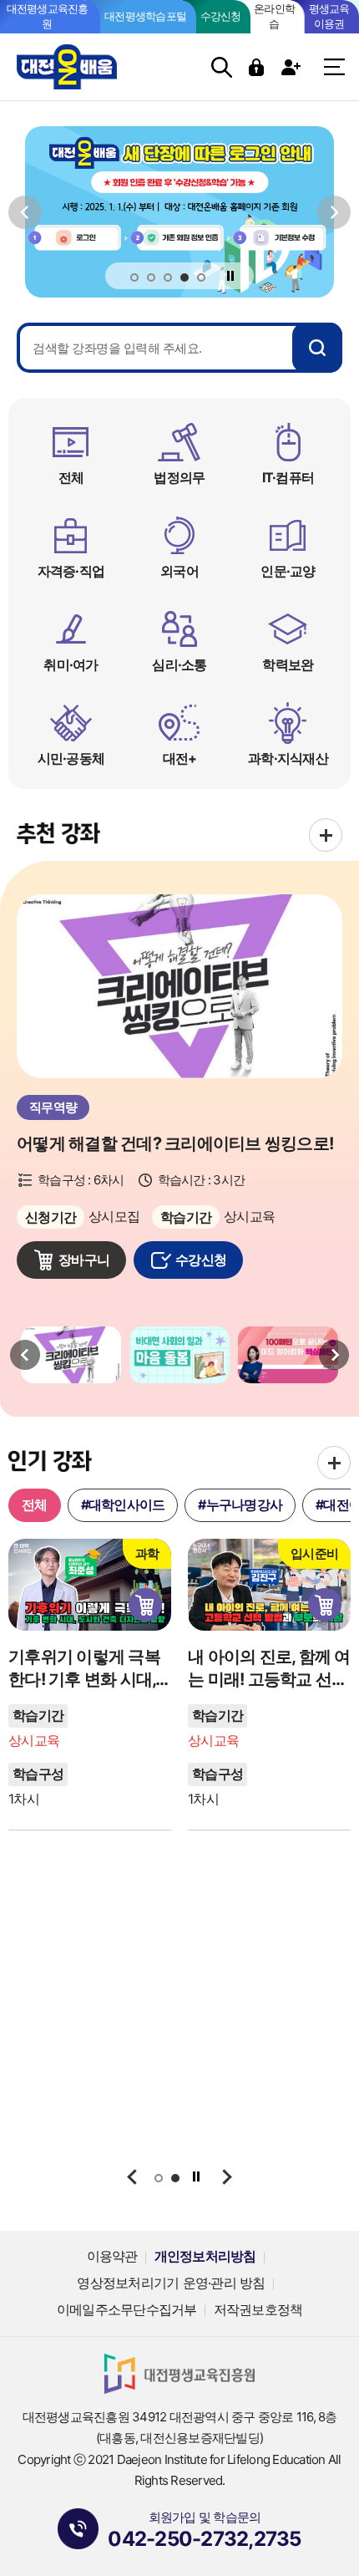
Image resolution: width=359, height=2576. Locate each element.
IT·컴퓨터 (288, 477)
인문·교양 (288, 571)
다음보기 (334, 211)
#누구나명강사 (240, 1504)
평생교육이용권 (329, 16)
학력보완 (288, 664)
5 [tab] (202, 278)
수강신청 (221, 16)
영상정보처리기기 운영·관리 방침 (171, 2283)
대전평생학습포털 (145, 16)
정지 (231, 275)
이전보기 (25, 211)
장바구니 (84, 1260)
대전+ (180, 758)
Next (334, 1355)
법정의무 (179, 477)
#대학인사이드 (123, 1504)
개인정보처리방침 (205, 2256)
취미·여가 (71, 664)
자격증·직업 (71, 571)
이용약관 (112, 2256)
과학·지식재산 (288, 758)
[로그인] (258, 67)
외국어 (179, 571)
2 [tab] (152, 278)
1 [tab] (134, 278)
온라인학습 (274, 16)
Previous (25, 1355)
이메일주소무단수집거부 (127, 2309)
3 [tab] (169, 278)
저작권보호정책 (258, 2309)
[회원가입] (293, 67)
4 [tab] (185, 278)
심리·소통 (179, 664)
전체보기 (326, 835)
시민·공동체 (71, 758)
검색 (222, 67)
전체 (71, 477)
